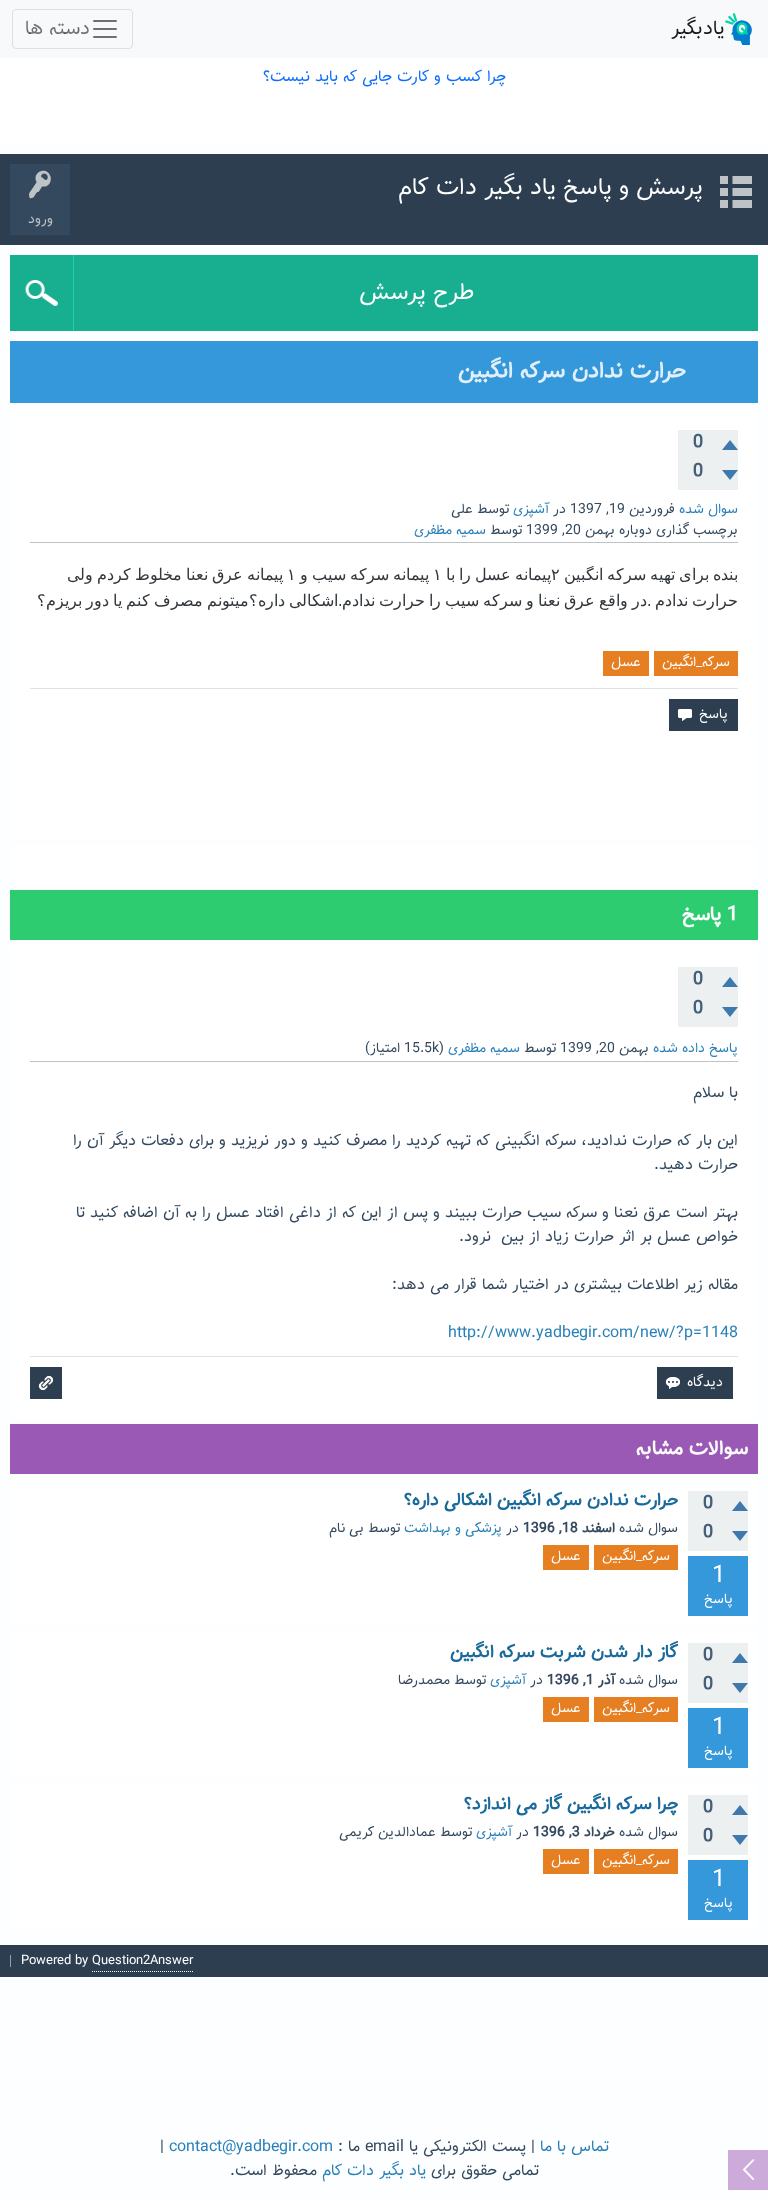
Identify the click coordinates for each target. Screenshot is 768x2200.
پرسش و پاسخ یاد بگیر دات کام (550, 188)
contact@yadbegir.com (251, 2147)
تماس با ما (574, 2147)
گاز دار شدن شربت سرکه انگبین (564, 1653)
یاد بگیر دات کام (374, 2171)
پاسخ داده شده (695, 1049)
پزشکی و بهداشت (453, 1529)
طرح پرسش (416, 293)
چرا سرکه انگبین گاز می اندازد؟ (571, 1805)
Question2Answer (142, 1961)
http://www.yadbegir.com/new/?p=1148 (593, 1333)
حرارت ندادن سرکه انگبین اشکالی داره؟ (541, 1501)
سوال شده (708, 510)
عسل (626, 663)
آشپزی (531, 510)
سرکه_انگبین (696, 663)
